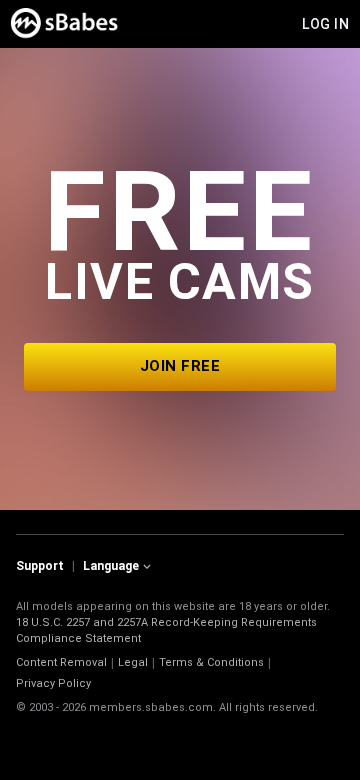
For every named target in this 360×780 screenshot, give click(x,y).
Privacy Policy (53, 683)
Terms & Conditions (211, 662)
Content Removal (61, 662)
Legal (133, 662)
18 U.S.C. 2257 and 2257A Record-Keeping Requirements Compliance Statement (166, 630)
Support (40, 566)
